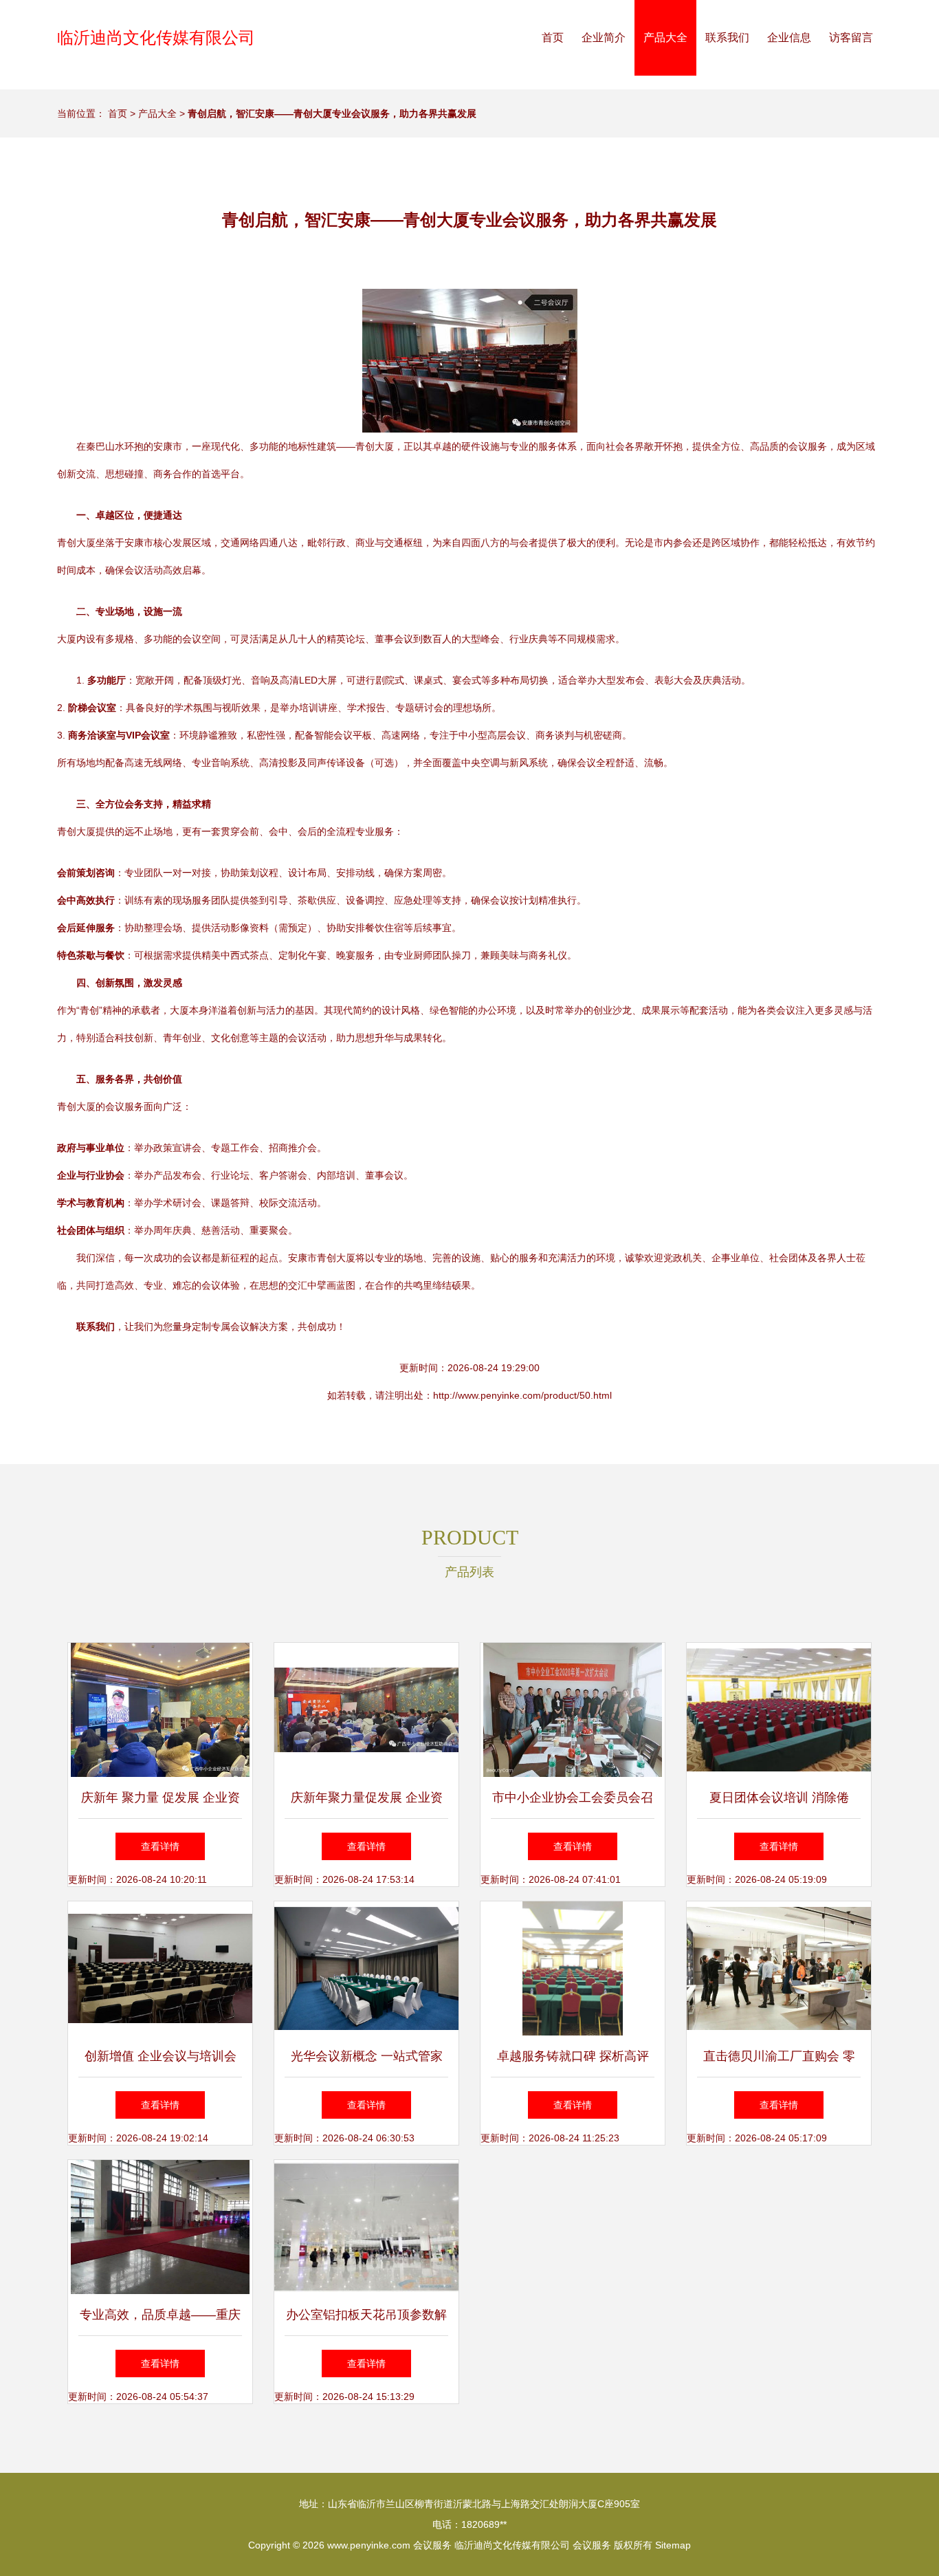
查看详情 (160, 1846)
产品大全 (665, 37)
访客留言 (851, 37)
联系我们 (727, 37)
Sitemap (673, 2545)
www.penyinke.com (369, 2545)
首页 (553, 37)
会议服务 (432, 2545)
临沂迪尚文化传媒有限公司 (156, 37)
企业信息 (789, 37)
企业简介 (604, 37)
